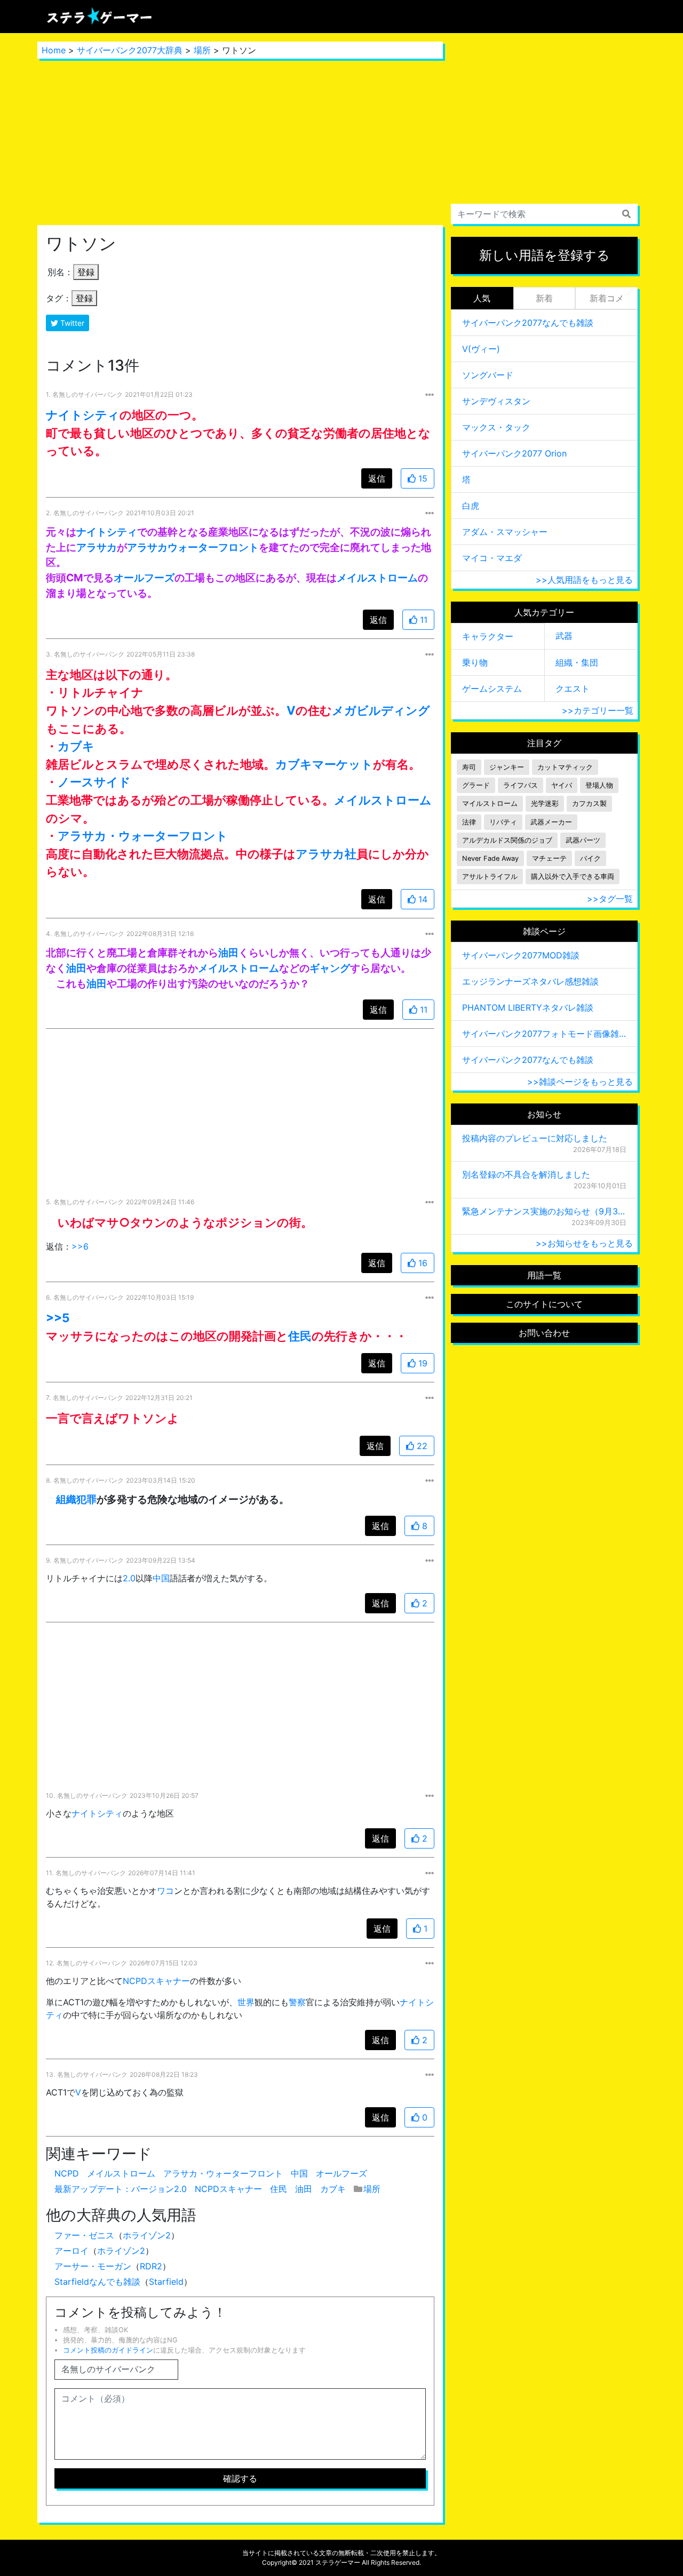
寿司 (469, 767)
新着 (544, 298)
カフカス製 (589, 803)
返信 (377, 478)
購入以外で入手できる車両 (573, 877)
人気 (482, 298)
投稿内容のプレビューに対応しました (535, 1138)
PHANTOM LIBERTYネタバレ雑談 (528, 1007)
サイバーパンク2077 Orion (514, 453)
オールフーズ (144, 578)
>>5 (58, 1318)
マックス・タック (496, 427)
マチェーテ (549, 858)
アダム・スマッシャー (505, 532)
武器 (564, 636)
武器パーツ (583, 840)
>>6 (80, 1246)
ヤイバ (562, 785)
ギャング (330, 968)
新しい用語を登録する (545, 255)
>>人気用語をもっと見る (584, 580)
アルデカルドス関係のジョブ (507, 840)
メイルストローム (377, 578)
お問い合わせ (544, 1333)
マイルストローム (490, 803)
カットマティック (565, 767)
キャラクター (488, 636)
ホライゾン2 (147, 2235)
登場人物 (599, 785)
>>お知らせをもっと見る (584, 1243)
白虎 (471, 506)
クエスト (573, 689)
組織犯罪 (76, 1499)
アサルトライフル (490, 877)
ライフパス (521, 785)
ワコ (165, 1891)
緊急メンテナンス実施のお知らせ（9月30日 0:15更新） (544, 1211)
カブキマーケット (324, 764)
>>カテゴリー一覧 (598, 710)
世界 (246, 2002)
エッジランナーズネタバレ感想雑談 (530, 981)
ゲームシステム (492, 689)
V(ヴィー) (481, 349)
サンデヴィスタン (496, 401)
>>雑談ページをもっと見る (580, 1082)
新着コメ (607, 298)
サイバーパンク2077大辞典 (130, 50)
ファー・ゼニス (84, 2235)
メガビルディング (381, 710)
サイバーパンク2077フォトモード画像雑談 (544, 1034)
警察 (297, 2002)
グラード (476, 785)
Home (54, 50)
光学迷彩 (545, 803)
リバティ (503, 822)
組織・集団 (577, 662)
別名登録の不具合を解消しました (526, 1174)
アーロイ (72, 2251)
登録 (86, 272)
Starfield (166, 2282)
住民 (300, 1336)
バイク (590, 858)
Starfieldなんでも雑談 (97, 2282)
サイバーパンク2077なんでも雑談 (528, 323)
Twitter (71, 323)
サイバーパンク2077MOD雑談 (521, 955)
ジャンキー (507, 767)
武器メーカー (551, 822)
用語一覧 (544, 1275)
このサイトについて (544, 1304)
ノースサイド (94, 782)
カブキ (76, 746)
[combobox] (544, 214)
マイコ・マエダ (492, 558)
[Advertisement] (240, 142)
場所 (202, 50)
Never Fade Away (490, 858)
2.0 (129, 1578)
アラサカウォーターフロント (193, 547)
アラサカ (97, 547)
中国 (161, 1578)
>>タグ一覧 (610, 899)
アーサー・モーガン (93, 2266)
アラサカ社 (326, 854)
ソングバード (488, 375)
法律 (469, 822)
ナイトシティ (83, 415)
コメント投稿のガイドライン (108, 2350)
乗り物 (475, 662)
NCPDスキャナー (156, 1981)
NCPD (67, 2173)
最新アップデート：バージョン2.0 (121, 2189)
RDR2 (151, 2266)
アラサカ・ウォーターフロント (143, 835)
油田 (228, 953)
